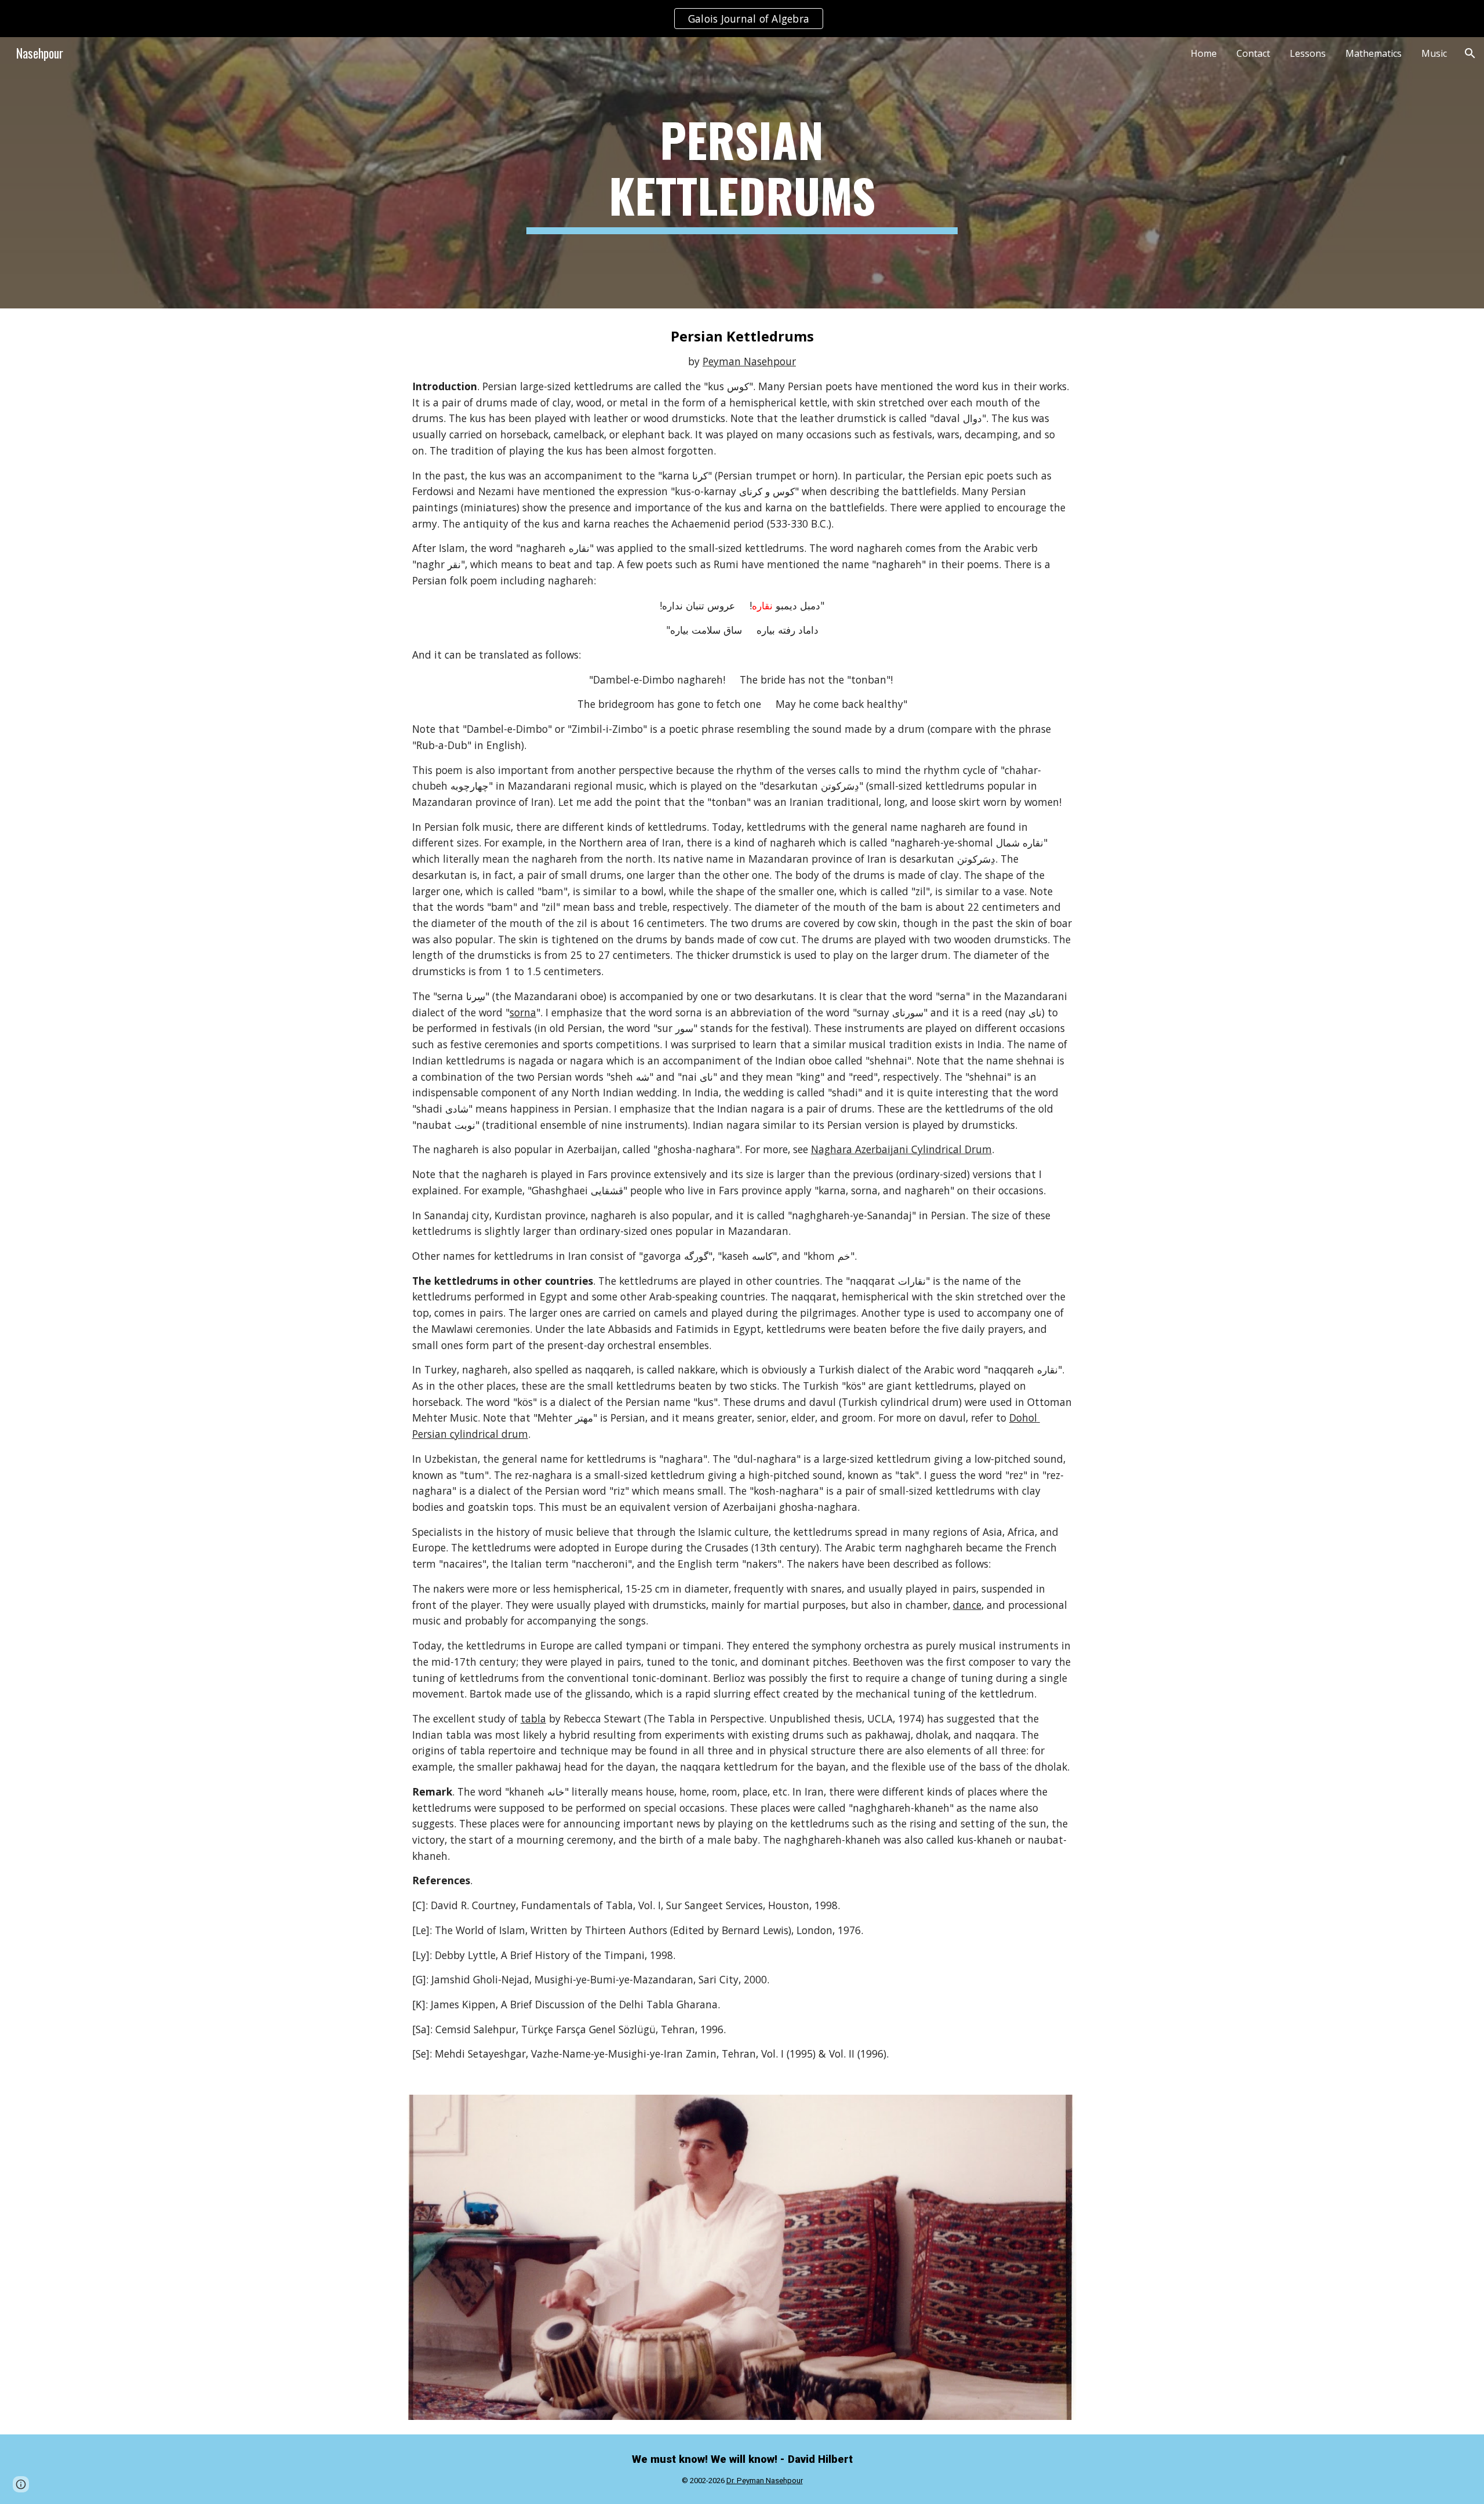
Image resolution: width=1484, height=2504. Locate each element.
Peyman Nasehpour (749, 361)
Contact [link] (1253, 53)
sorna (523, 1012)
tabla (533, 1718)
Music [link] (1434, 53)
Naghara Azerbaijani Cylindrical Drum (901, 1149)
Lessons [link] (1308, 53)
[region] (742, 19)
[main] (742, 173)
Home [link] (1204, 53)
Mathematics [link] (1374, 53)
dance (967, 1605)
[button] (1470, 53)
